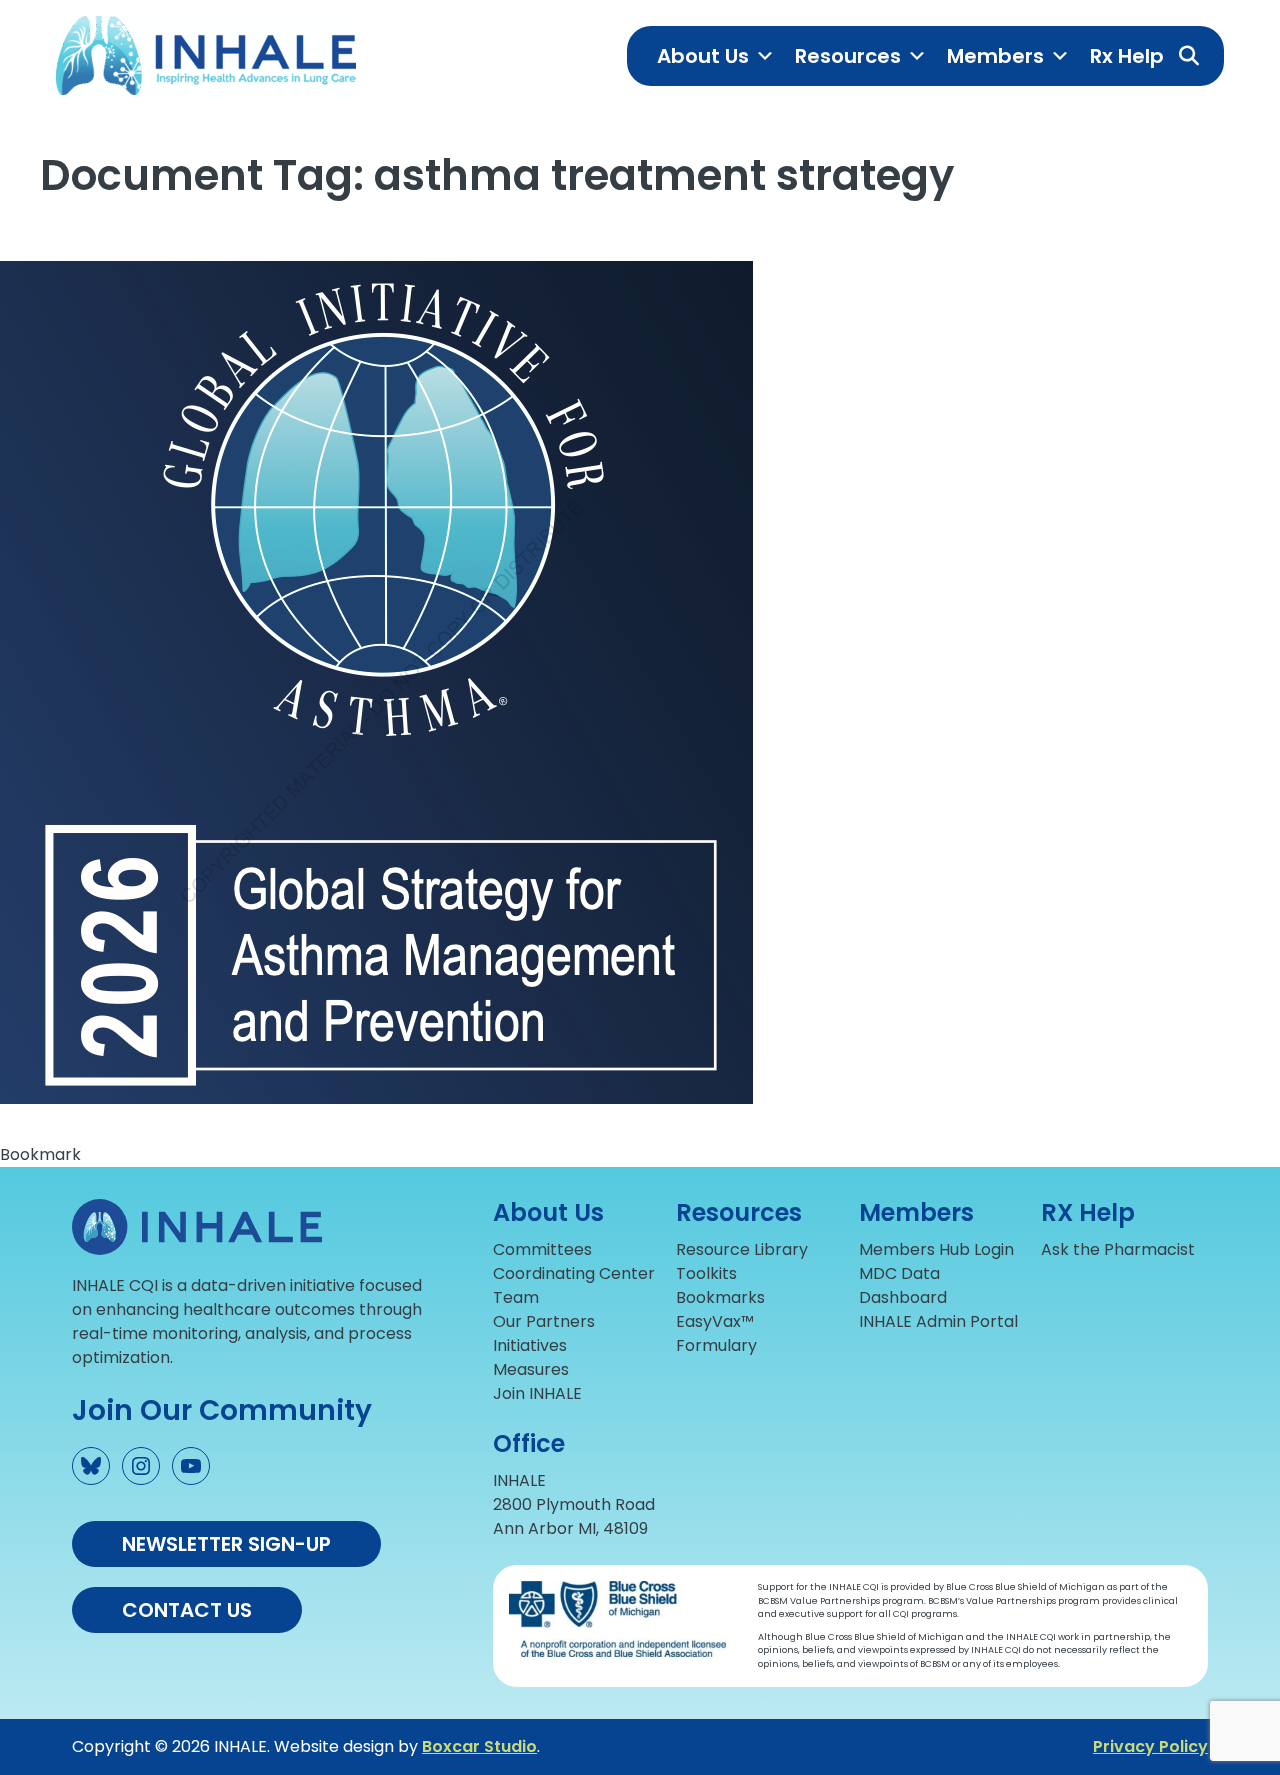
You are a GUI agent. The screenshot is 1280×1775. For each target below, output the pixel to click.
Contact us (187, 1610)
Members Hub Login (936, 1249)
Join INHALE (537, 1393)
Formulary (716, 1345)
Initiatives (530, 1345)
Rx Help (1127, 56)
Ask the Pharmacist (1118, 1249)
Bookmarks (720, 1297)
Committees (542, 1249)
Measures (531, 1369)
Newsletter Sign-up (226, 1544)
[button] (1189, 56)
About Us (703, 56)
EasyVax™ (715, 1321)
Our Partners (544, 1321)
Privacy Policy (1150, 1746)
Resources (848, 56)
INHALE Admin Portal (938, 1321)
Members (995, 56)
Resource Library (742, 1249)
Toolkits (706, 1273)
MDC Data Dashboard (903, 1285)
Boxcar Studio (479, 1746)
